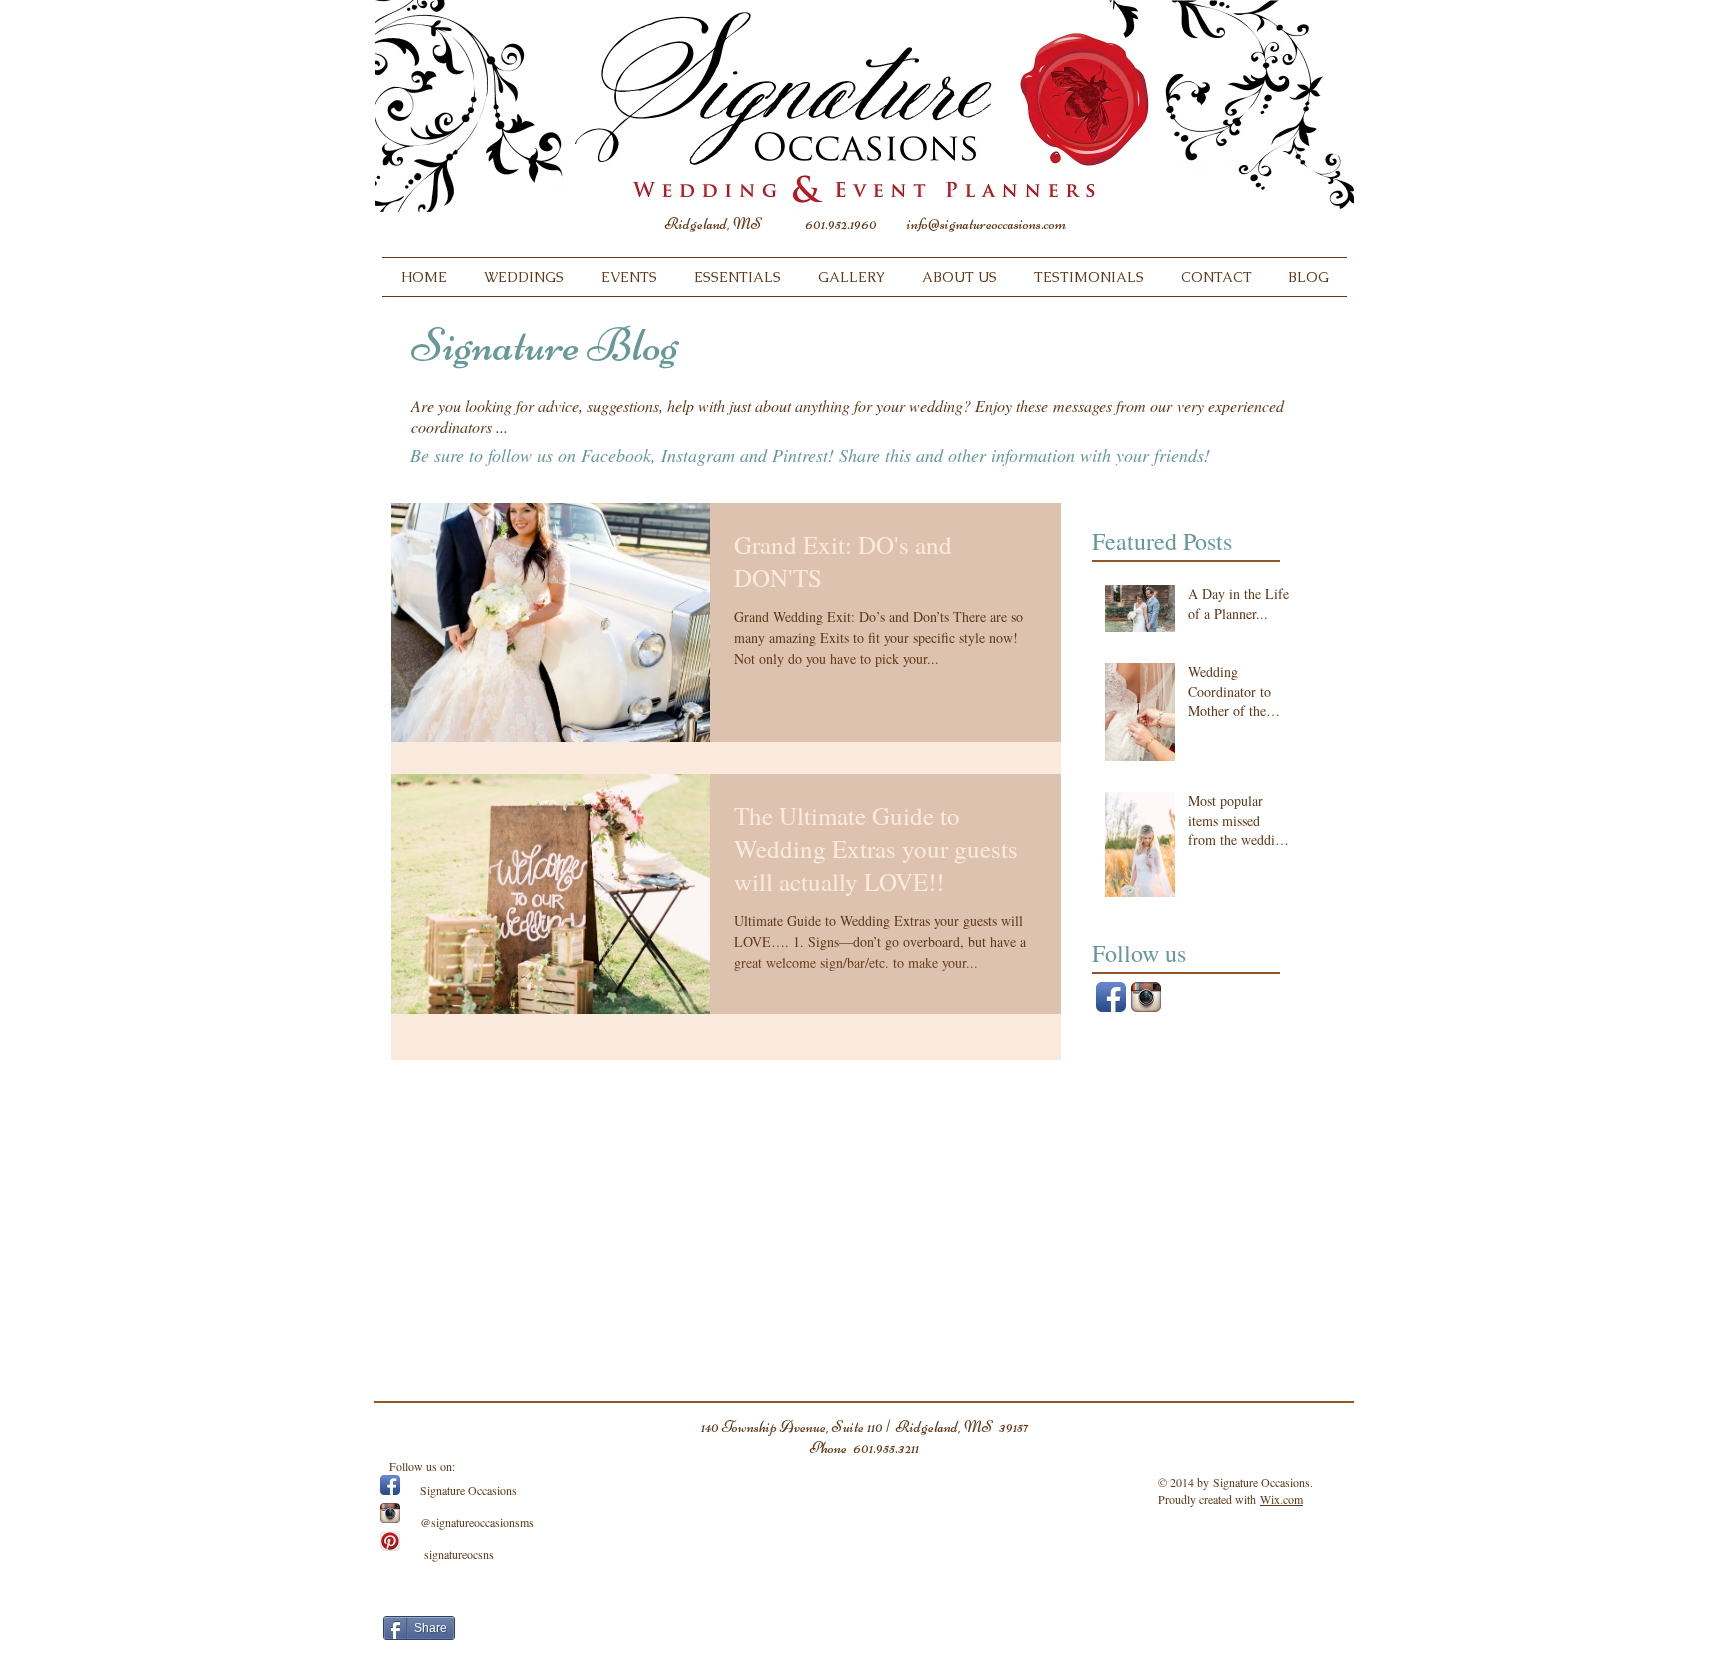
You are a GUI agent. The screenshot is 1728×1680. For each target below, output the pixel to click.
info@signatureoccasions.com (986, 224)
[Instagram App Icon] (1146, 997)
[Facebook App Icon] (1111, 997)
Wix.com (1281, 1499)
